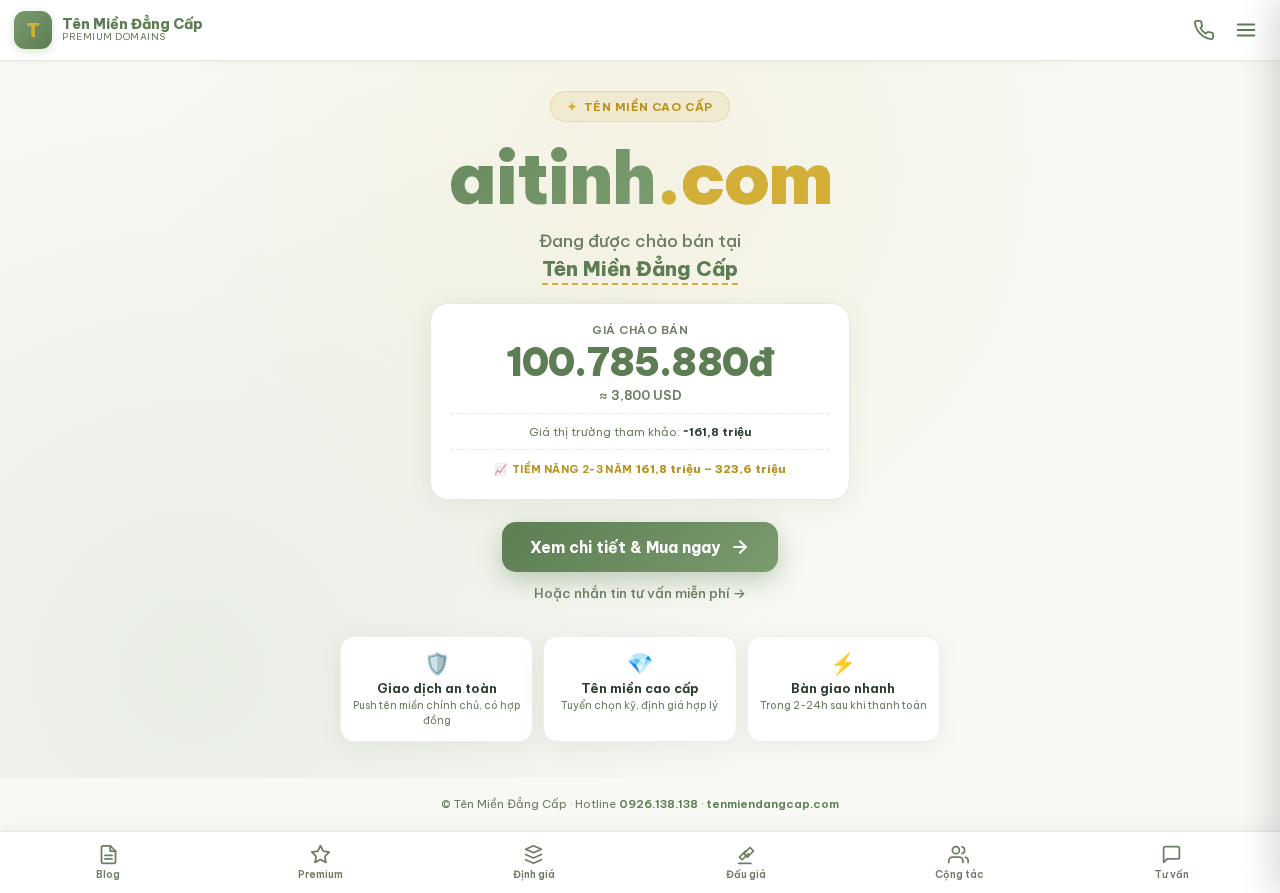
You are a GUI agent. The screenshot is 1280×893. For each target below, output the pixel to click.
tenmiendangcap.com (772, 803)
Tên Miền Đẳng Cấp (640, 268)
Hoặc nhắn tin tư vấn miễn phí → (640, 593)
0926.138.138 (658, 803)
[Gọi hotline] (1204, 30)
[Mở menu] (1246, 30)
